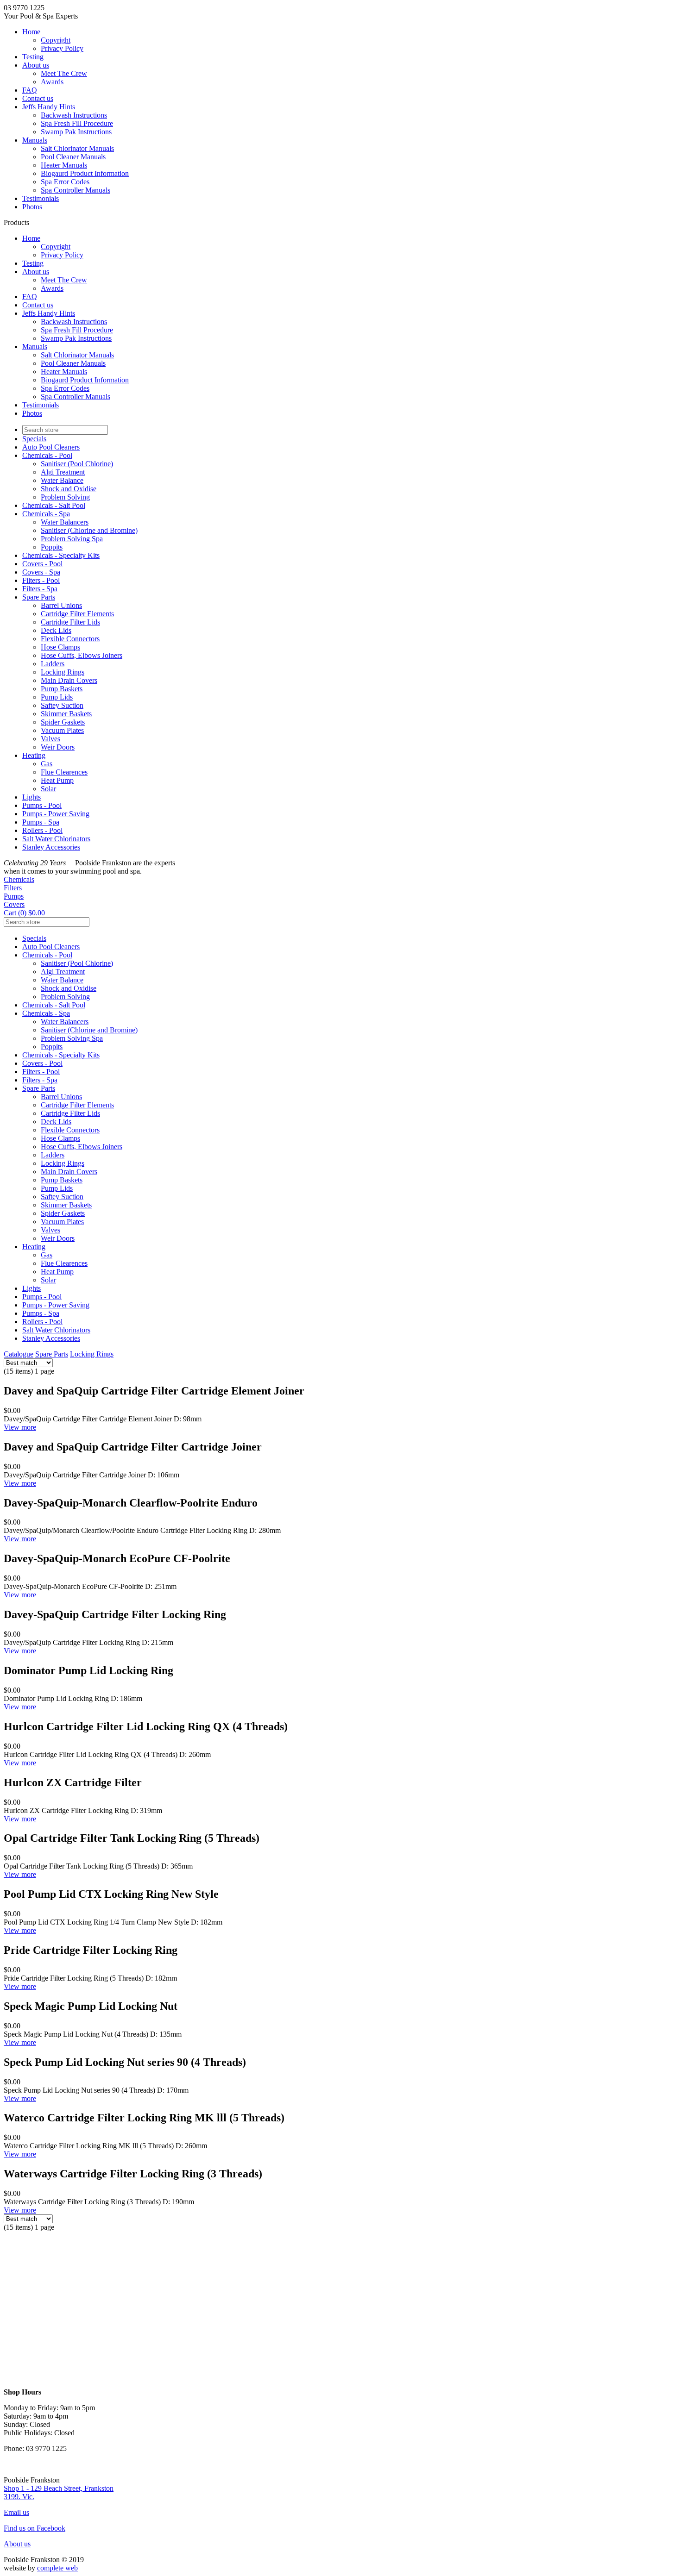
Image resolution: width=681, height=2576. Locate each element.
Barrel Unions (61, 605)
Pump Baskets (62, 689)
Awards (52, 82)
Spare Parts (39, 597)
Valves (50, 739)
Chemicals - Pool (47, 455)
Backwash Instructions (74, 115)
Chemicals (19, 879)
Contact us (38, 98)
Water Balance (62, 480)
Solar (48, 789)
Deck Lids (56, 630)
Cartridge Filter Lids (70, 622)
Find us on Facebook (35, 2528)
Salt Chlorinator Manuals (77, 148)
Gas (47, 764)
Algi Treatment (63, 472)
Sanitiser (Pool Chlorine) (77, 464)
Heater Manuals (64, 165)
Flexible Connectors (70, 639)
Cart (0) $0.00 (24, 913)
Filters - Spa (40, 589)
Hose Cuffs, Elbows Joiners (82, 655)
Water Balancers (65, 522)
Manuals (35, 140)
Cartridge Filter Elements (77, 614)
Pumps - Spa (41, 822)
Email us (16, 2512)
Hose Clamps (60, 647)
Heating (34, 755)
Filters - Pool (41, 580)
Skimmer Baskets (66, 714)
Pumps (14, 896)
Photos (32, 207)
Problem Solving (65, 497)
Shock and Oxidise (69, 489)
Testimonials (41, 198)
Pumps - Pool (42, 805)
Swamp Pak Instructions (76, 132)
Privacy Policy (62, 48)
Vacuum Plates (62, 730)
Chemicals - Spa (46, 514)
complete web (57, 2568)
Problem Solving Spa (72, 539)
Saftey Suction (62, 705)
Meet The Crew (64, 73)
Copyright (56, 40)
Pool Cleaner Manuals (73, 157)
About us (36, 65)
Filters (13, 888)
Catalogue (19, 1354)
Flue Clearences (64, 772)
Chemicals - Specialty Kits (61, 555)
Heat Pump (57, 780)
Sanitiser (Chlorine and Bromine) (89, 530)
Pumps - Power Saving (56, 814)
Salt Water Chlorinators (56, 839)
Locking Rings (63, 672)
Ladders (53, 664)
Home (31, 32)
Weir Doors (58, 747)
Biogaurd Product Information (85, 173)
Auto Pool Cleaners (51, 447)
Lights (32, 797)
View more (20, 1427)
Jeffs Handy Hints (49, 107)
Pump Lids (57, 697)
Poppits (52, 547)
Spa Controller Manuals (76, 190)
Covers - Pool (42, 564)
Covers (14, 904)
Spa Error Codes (65, 182)
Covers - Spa (41, 572)
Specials (34, 439)
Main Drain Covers (69, 680)
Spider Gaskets (63, 722)
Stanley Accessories (51, 847)
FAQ (30, 90)
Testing (33, 57)
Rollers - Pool (42, 830)
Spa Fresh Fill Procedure (77, 123)
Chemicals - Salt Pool (54, 505)
